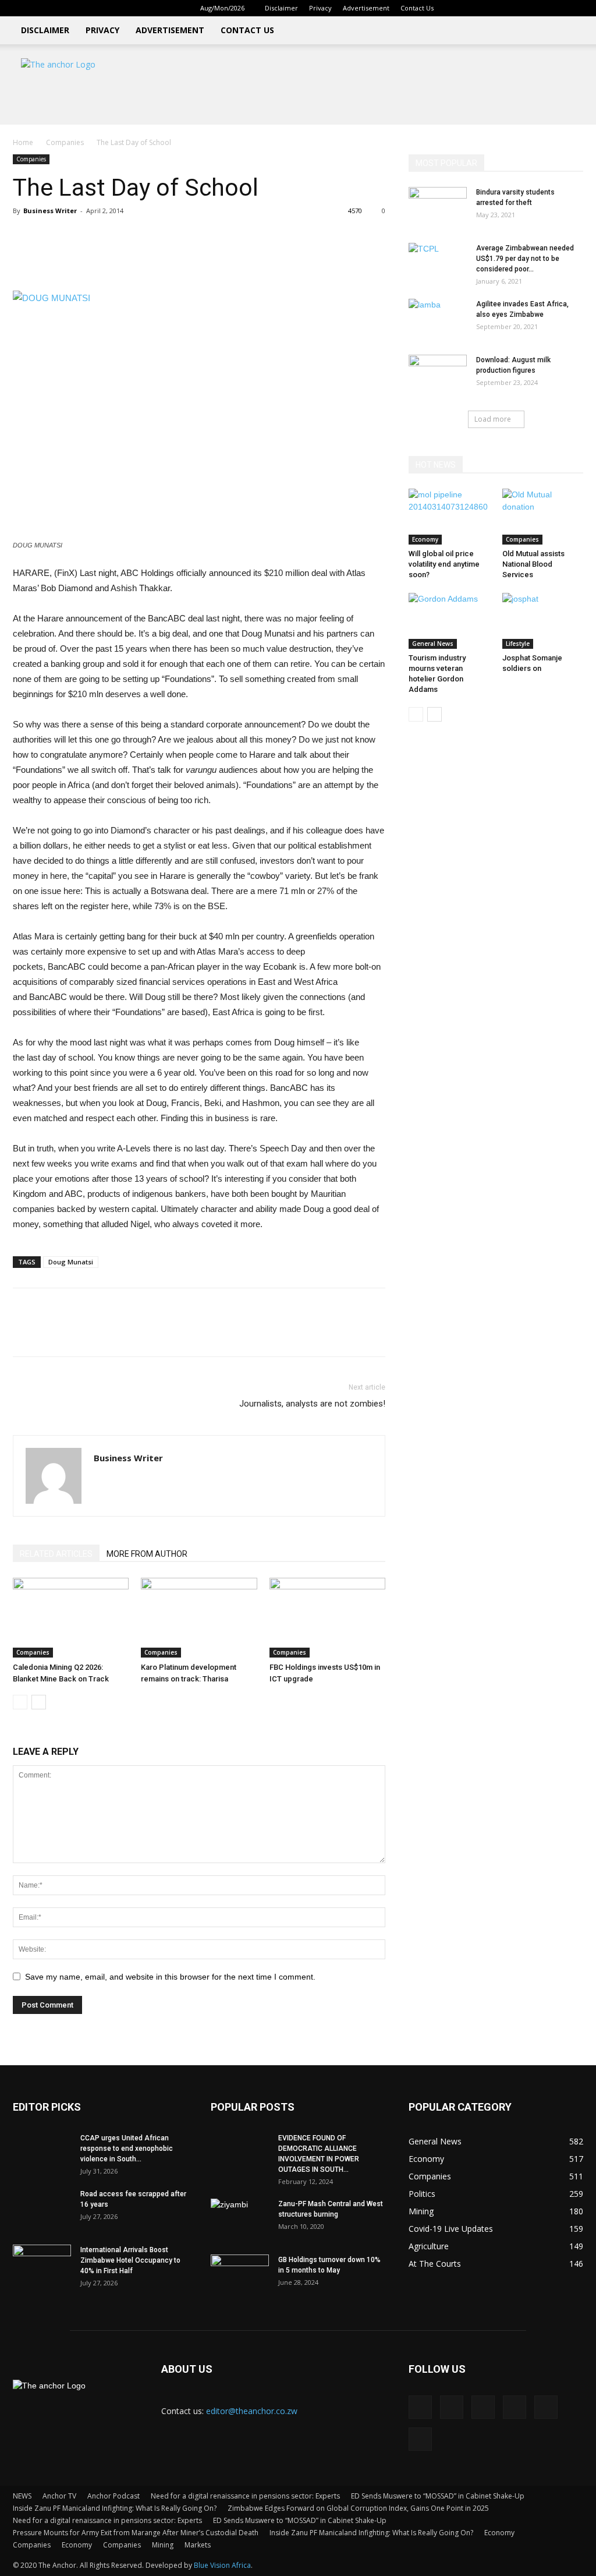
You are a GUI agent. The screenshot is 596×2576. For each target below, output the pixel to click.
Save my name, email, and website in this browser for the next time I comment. (170, 1977)
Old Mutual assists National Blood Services (533, 564)
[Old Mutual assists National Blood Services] (543, 517)
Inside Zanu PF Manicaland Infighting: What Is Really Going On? (115, 2508)
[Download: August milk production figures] (438, 375)
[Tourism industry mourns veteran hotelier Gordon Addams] (449, 621)
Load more (493, 419)
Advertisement (366, 8)
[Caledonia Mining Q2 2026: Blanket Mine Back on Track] (71, 1618)
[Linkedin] (498, 8)
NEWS (22, 2496)
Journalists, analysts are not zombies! (312, 1404)
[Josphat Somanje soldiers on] (543, 621)
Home (23, 142)
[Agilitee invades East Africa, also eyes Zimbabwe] (438, 319)
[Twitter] (536, 8)
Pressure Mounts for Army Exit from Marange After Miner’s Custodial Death (136, 2533)
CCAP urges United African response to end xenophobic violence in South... (127, 2149)
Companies (65, 142)
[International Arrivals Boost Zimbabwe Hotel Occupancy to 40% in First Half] (42, 2265)
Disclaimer (281, 8)
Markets (198, 2545)
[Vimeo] (555, 8)
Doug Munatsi (71, 1262)
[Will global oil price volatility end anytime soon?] (449, 517)
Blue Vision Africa (222, 2565)
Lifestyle (518, 644)
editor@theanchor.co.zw (252, 2411)
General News (433, 644)
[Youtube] (574, 8)
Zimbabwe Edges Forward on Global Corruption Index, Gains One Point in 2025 (358, 2508)
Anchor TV (59, 2496)
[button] (461, 8)
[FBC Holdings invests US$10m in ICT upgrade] (327, 1618)
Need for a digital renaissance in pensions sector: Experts (245, 2496)
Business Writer (50, 211)
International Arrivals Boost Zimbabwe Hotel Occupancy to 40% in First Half (130, 2260)
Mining (163, 2545)
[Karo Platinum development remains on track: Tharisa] (199, 1618)
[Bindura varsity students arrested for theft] (438, 207)
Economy (425, 539)
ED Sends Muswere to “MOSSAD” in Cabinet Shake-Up (438, 2496)
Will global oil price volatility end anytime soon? (444, 564)
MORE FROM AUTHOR (147, 1554)
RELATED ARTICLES (56, 1554)
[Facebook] (478, 8)
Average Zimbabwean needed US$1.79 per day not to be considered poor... (525, 259)
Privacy (320, 8)
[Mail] (517, 8)
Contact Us (417, 8)
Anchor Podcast (113, 2496)
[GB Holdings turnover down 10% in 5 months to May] (240, 2275)
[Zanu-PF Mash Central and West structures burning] (240, 2219)
